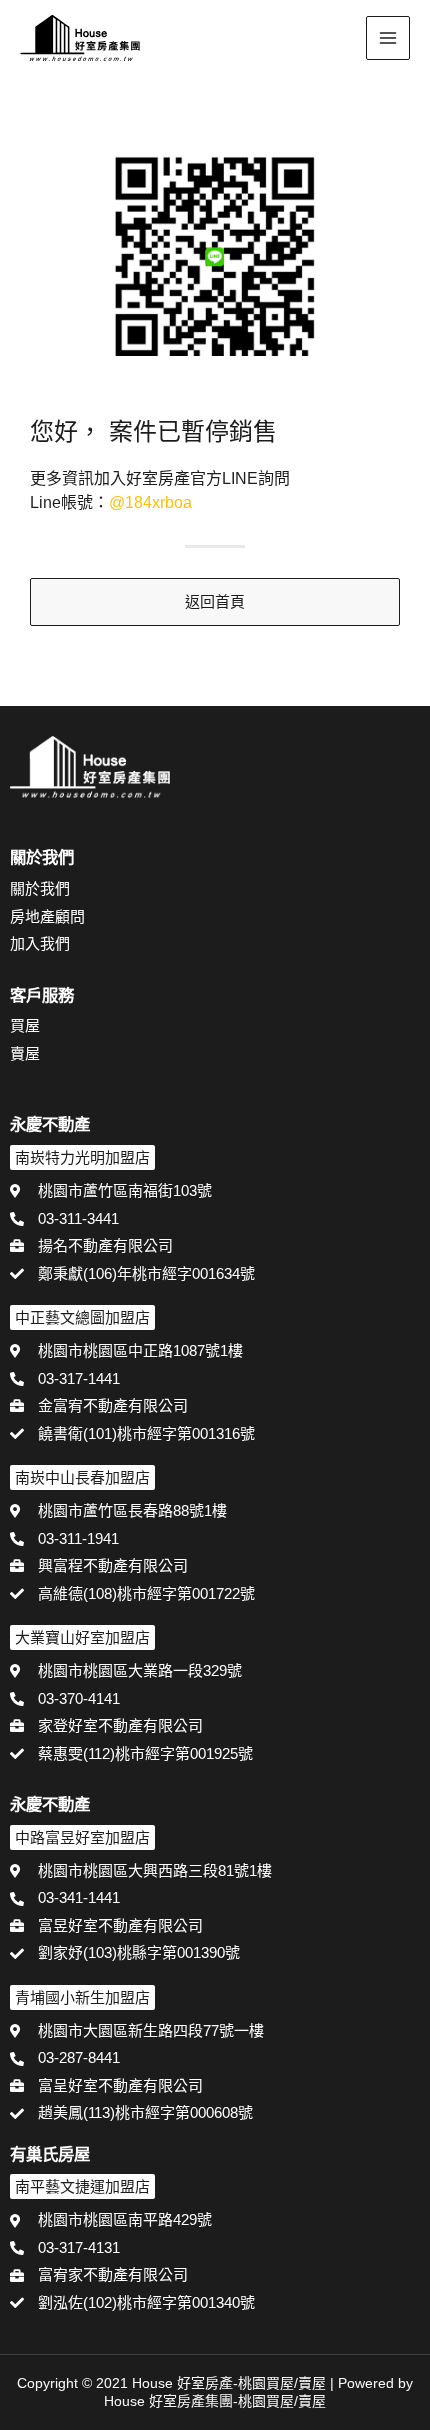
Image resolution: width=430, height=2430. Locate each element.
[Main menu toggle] (388, 38)
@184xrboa (150, 502)
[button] (336, 40)
